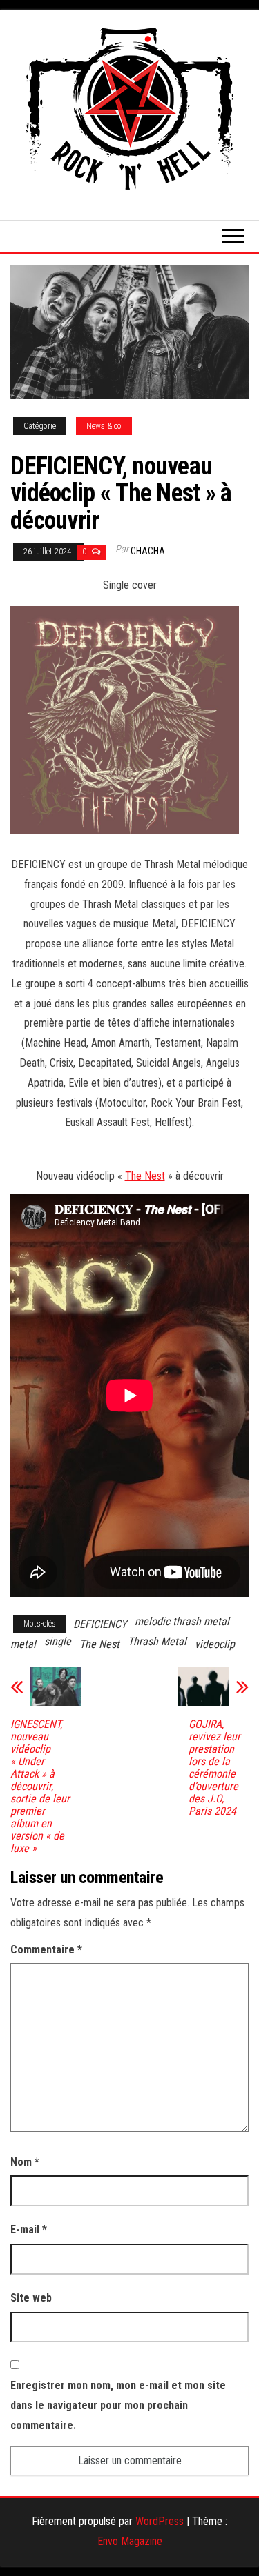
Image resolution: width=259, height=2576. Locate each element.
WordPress (160, 2521)
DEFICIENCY (100, 1624)
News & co (104, 426)
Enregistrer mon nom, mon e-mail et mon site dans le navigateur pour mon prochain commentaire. (118, 2405)
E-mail (29, 2230)
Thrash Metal (157, 1641)
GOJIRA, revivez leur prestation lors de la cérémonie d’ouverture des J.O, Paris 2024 (214, 1768)
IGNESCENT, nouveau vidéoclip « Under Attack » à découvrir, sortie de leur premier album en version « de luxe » (40, 1787)
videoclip (215, 1644)
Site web (31, 2298)
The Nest (145, 1176)
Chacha (148, 551)
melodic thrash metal (182, 1621)
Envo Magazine (130, 2541)
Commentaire (46, 1950)
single (58, 1641)
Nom (25, 2162)
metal (23, 1644)
